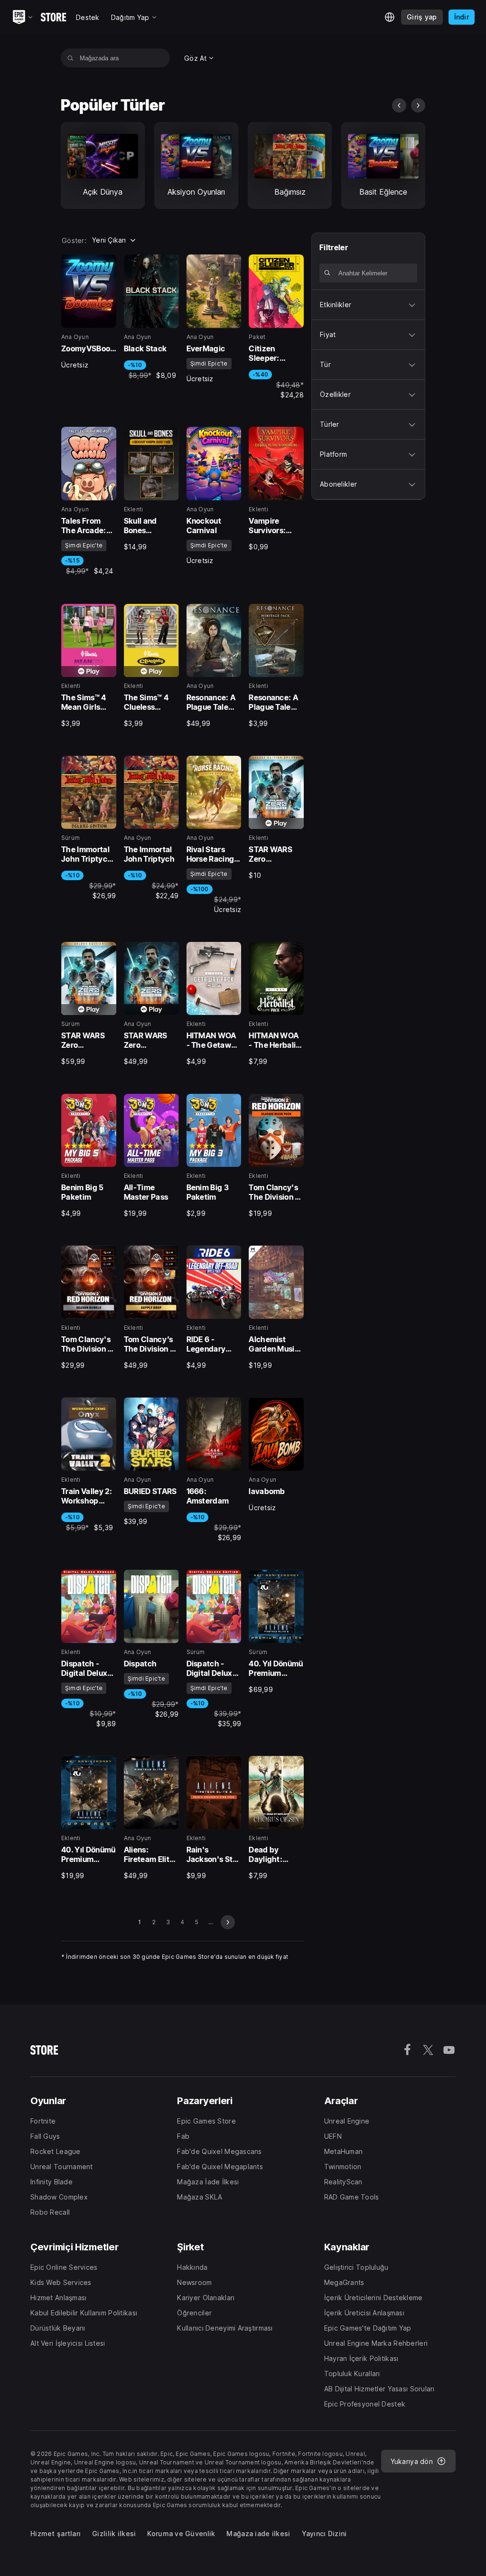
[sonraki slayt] (418, 105)
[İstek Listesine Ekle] (106, 265)
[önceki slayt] (399, 105)
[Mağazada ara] (70, 58)
